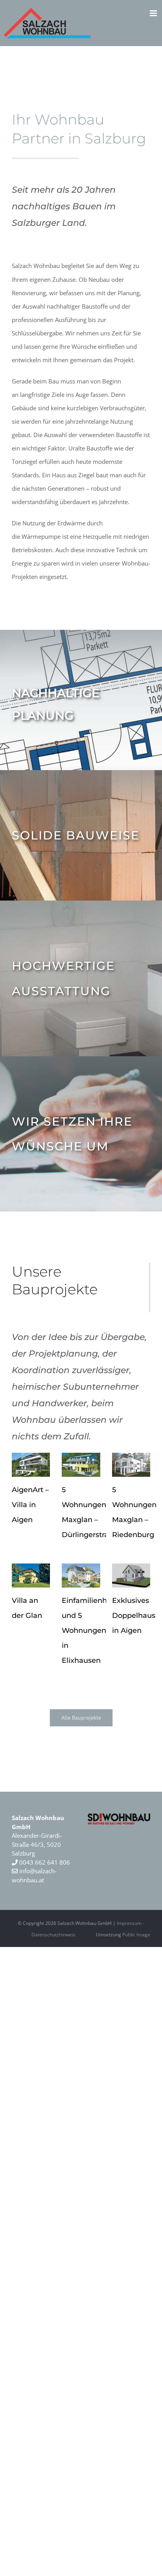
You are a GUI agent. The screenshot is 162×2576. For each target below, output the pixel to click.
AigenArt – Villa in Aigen (30, 1505)
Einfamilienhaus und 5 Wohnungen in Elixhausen (91, 1630)
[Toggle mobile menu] (154, 13)
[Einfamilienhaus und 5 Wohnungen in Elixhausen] (81, 1576)
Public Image (136, 1935)
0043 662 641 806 (44, 1862)
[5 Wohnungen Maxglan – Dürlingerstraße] (81, 1465)
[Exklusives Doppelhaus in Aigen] (131, 1576)
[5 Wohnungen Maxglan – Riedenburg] (131, 1465)
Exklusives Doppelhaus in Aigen (134, 1616)
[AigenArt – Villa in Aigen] (31, 1465)
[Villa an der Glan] (31, 1576)
